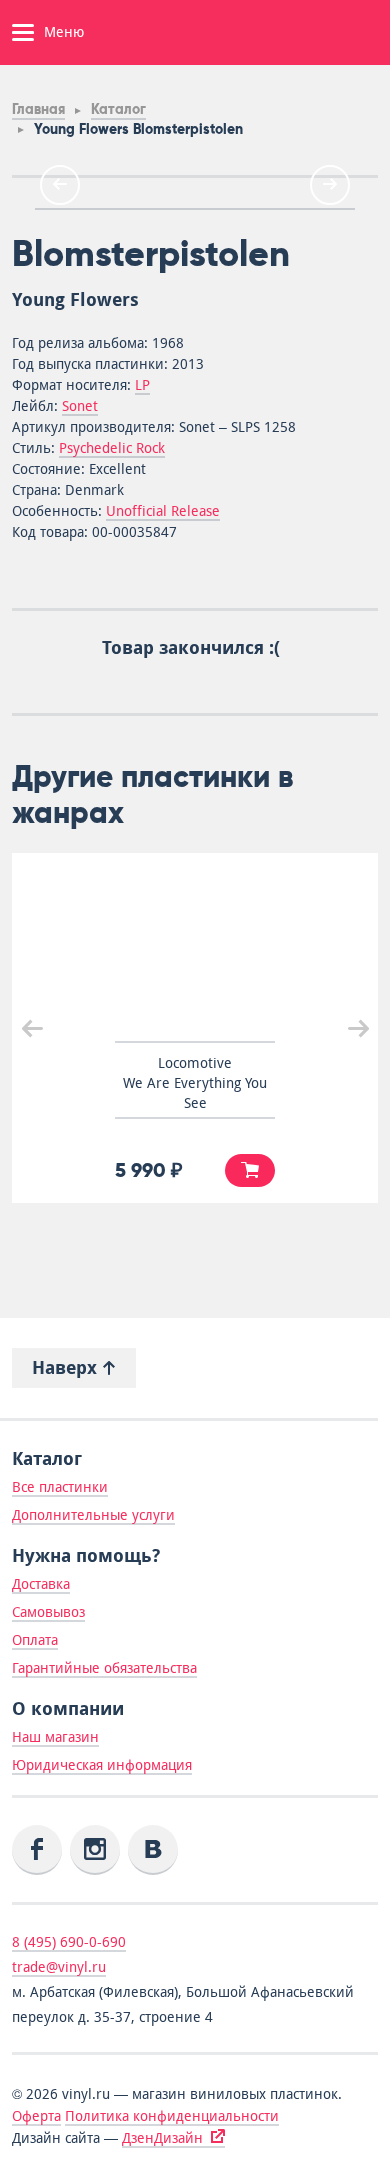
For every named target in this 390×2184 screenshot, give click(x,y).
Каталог (118, 109)
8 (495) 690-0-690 (69, 1942)
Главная (38, 109)
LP (142, 385)
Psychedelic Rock (112, 448)
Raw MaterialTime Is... (290, 1073)
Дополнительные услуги (93, 1515)
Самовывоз (48, 1612)
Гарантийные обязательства (104, 1668)
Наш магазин (55, 1737)
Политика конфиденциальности (172, 2116)
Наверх (67, 1367)
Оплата (35, 1640)
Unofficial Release (163, 511)
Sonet (80, 406)
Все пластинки (60, 1487)
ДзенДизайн (162, 2138)
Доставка (41, 1584)
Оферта (36, 2116)
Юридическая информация (102, 1765)
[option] (195, 209)
